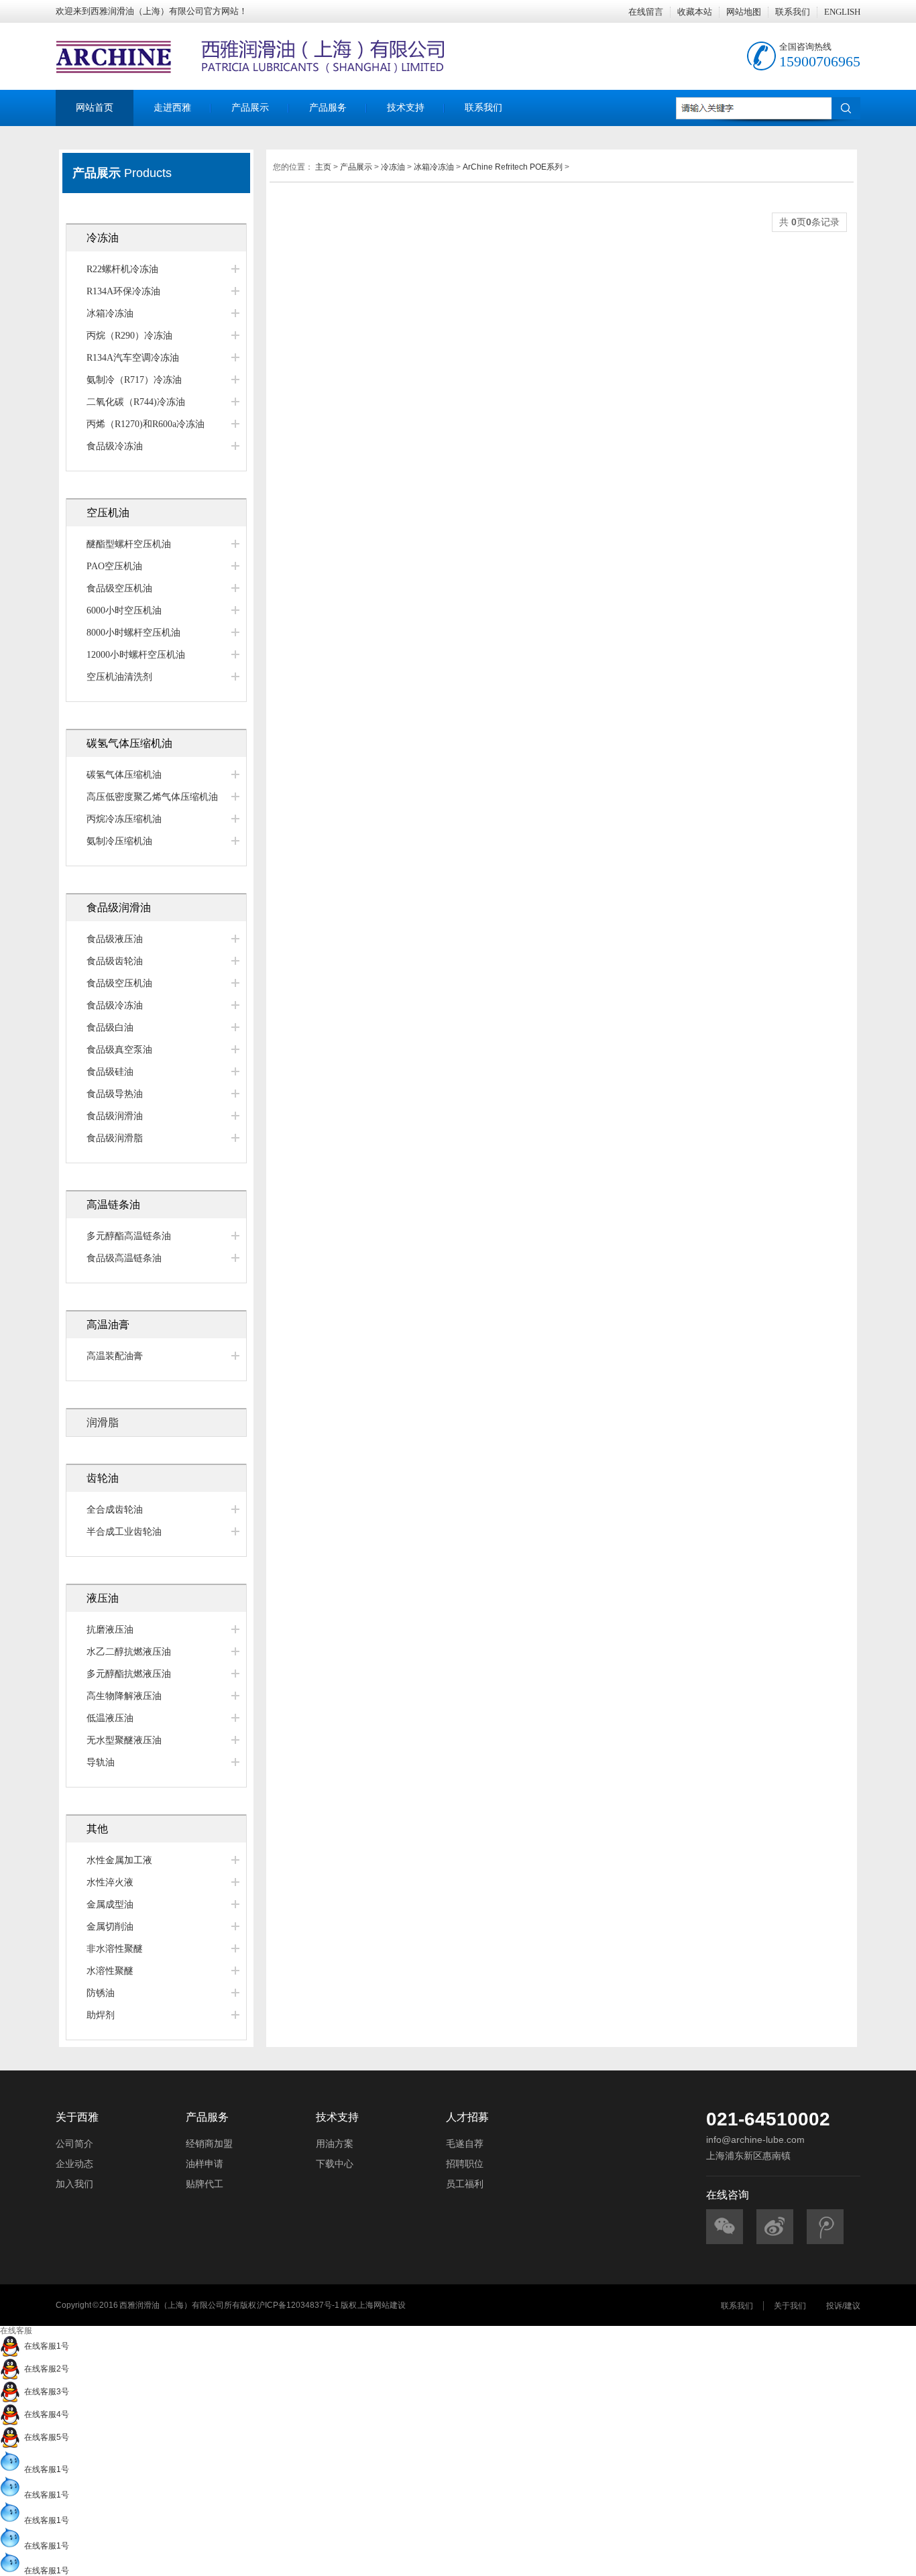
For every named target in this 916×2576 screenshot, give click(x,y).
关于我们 (790, 2306)
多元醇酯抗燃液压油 (129, 1674)
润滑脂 (103, 1422)
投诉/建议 (843, 2306)
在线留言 (646, 12)
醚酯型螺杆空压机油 (129, 544)
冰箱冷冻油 (110, 313)
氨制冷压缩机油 (119, 841)
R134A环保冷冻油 (123, 291)
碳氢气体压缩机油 (124, 775)
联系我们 (793, 12)
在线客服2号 (45, 2369)
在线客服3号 (45, 2392)
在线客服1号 (45, 2346)
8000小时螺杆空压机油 (133, 633)
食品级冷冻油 (115, 446)
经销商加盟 (209, 2144)
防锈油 (101, 1993)
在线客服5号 (45, 2437)
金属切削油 (110, 1927)
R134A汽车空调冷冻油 (133, 358)
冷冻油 (393, 167)
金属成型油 (110, 1905)
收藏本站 (695, 12)
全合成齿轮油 (115, 1510)
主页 (323, 167)
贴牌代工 (205, 2184)
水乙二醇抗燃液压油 (129, 1652)
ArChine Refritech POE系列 (513, 167)
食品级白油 (110, 1028)
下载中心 (335, 2164)
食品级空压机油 (119, 588)
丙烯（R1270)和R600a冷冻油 (146, 424)
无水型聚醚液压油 (124, 1740)
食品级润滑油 (115, 1116)
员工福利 (465, 2184)
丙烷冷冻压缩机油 (124, 819)
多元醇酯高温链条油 (129, 1236)
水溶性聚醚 (110, 1971)
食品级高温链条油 (124, 1258)
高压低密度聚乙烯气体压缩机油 (152, 797)
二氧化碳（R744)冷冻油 (136, 402)
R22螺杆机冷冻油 (122, 269)
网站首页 (95, 108)
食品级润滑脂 (115, 1138)
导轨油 (101, 1762)
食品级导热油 (115, 1094)
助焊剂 (101, 2015)
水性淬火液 (110, 1882)
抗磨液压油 (110, 1630)
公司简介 (74, 2144)
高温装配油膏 (115, 1356)
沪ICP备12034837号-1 (298, 2305)
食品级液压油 (115, 939)
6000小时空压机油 (124, 610)
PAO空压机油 (114, 566)
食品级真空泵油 (119, 1050)
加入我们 (74, 2184)
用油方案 (335, 2144)
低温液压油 (110, 1718)
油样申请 (205, 2164)
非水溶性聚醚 (115, 1949)
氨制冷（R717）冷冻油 (134, 380)
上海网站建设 (382, 2305)
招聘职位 (465, 2164)
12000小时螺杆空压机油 (136, 655)
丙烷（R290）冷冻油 (129, 336)
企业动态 (74, 2164)
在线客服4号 (45, 2414)
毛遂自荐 (465, 2144)
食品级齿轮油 (115, 961)
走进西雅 (172, 108)
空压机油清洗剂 (119, 677)
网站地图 (744, 12)
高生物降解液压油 (124, 1696)
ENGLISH (842, 12)
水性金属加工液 (119, 1860)
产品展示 (250, 108)
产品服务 (328, 108)
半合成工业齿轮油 (124, 1532)
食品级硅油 (110, 1072)
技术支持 (406, 108)
